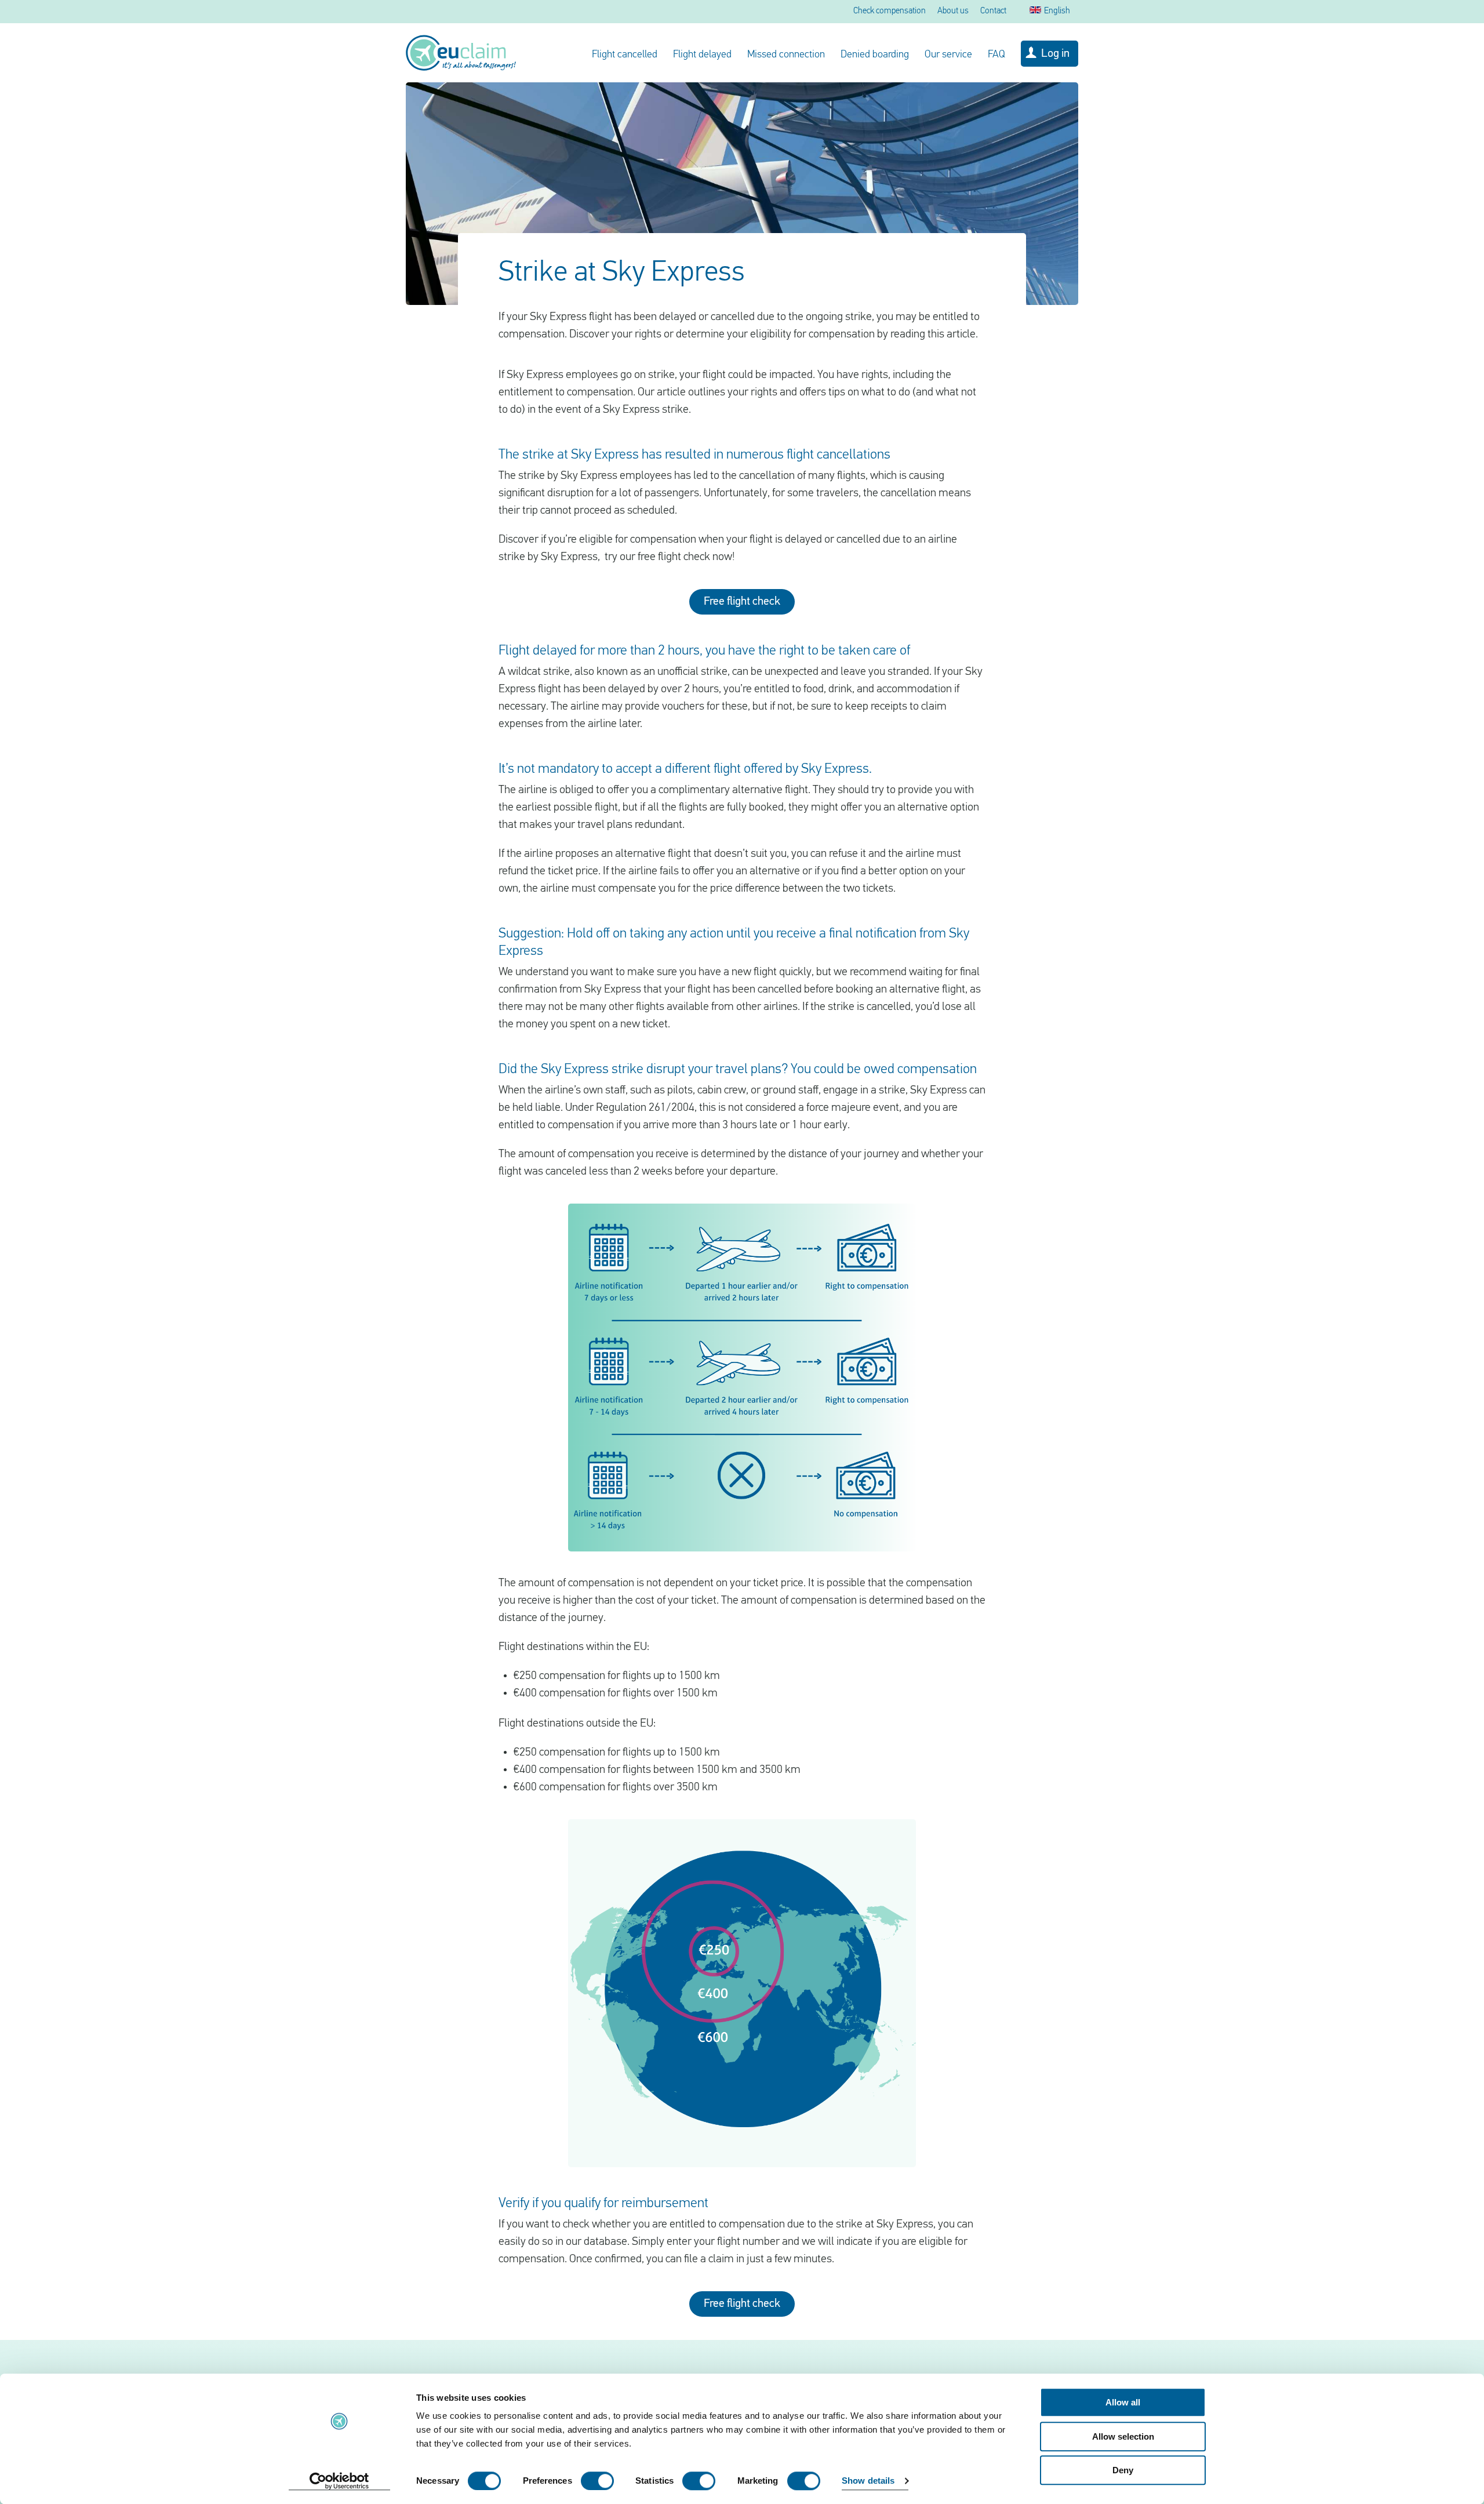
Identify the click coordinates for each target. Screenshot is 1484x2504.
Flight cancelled (625, 55)
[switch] (597, 2481)
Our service (948, 55)
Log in (1055, 54)
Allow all (1123, 2402)
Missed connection (786, 55)
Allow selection (1123, 2436)
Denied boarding (875, 55)
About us (953, 11)
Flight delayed (702, 55)
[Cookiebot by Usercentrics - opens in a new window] (339, 2481)
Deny (1123, 2470)
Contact (993, 11)
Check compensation (890, 11)
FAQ (996, 55)
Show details (868, 2481)
